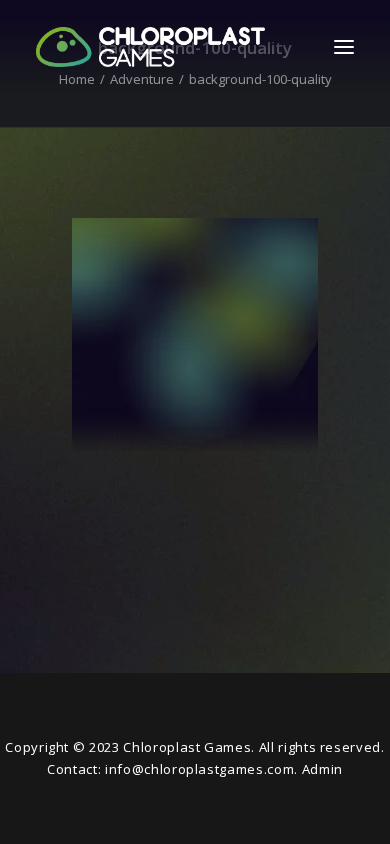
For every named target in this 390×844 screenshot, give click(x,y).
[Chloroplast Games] (150, 47)
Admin (322, 769)
